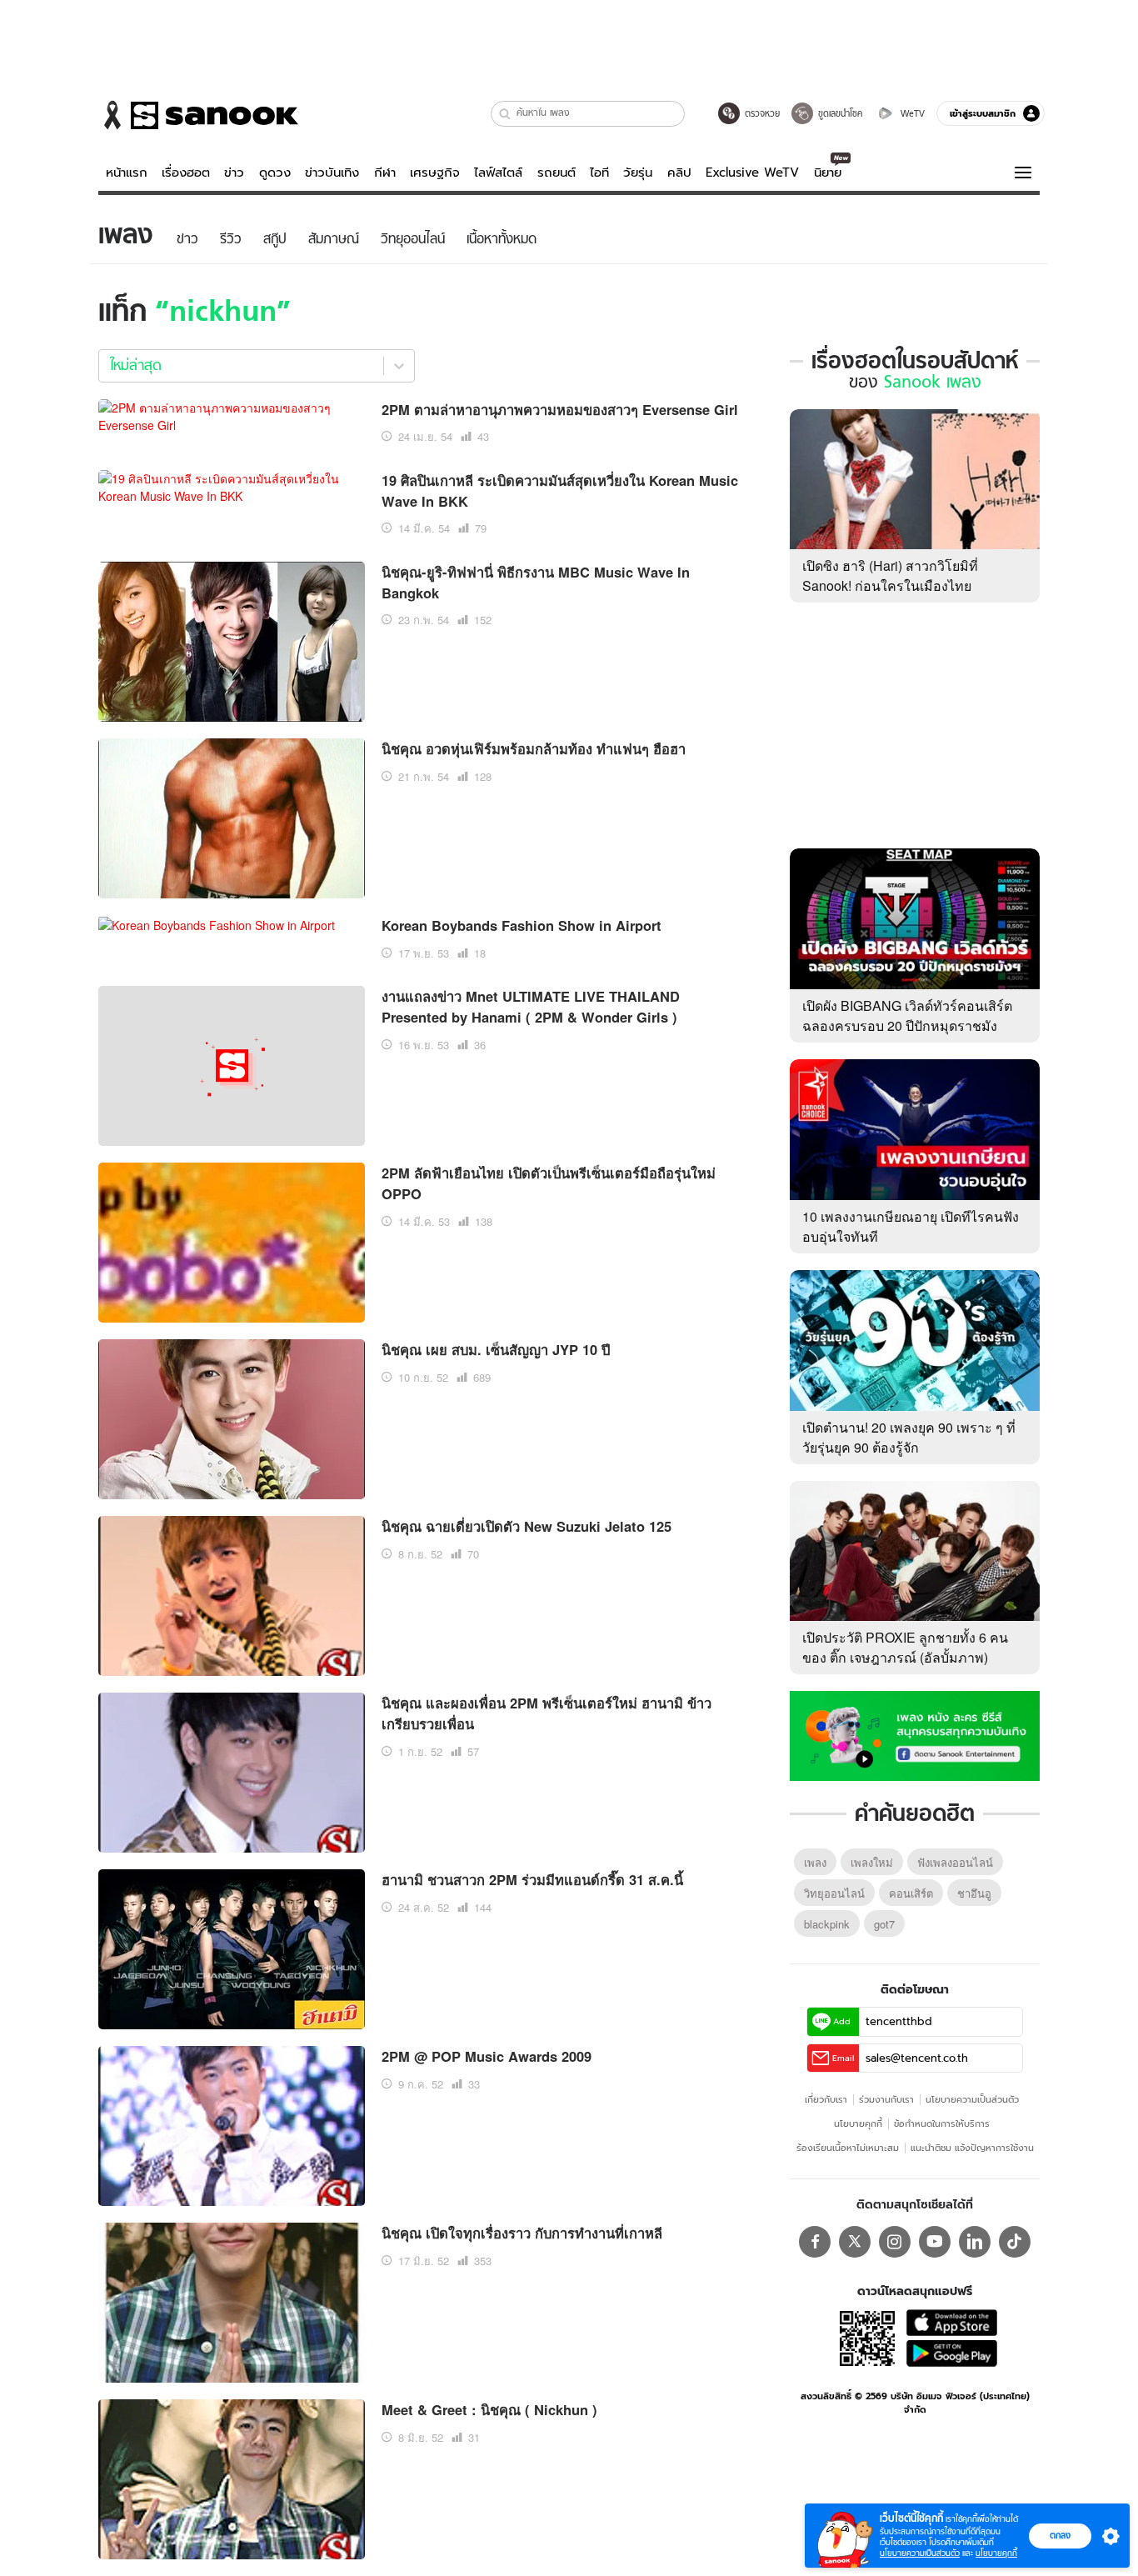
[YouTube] (935, 2242)
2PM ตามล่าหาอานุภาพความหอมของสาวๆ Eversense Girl (560, 409)
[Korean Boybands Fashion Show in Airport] (217, 923)
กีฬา (385, 173)
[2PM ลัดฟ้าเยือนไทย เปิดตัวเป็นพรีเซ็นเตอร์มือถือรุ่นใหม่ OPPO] (232, 1241)
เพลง (815, 1862)
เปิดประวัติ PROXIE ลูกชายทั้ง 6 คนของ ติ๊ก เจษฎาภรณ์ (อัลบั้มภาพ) (905, 1647)
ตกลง (1060, 2535)
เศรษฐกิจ (435, 173)
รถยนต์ (557, 173)
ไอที (599, 173)
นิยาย (828, 173)
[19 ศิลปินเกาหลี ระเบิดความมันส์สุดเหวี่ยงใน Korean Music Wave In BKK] (232, 485)
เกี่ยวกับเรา (826, 2099)
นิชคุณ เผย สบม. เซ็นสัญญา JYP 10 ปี (496, 1349)
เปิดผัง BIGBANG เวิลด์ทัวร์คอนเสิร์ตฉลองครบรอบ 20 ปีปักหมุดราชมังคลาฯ (907, 1025)
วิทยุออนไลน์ (834, 1893)
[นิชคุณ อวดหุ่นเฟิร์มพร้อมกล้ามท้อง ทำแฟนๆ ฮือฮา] (232, 816)
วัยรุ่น (638, 173)
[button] (505, 114)
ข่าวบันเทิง (332, 173)
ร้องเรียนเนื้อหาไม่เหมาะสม (848, 2148)
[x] (855, 2242)
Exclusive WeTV (752, 173)
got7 (884, 1924)
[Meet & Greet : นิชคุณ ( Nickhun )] (232, 2478)
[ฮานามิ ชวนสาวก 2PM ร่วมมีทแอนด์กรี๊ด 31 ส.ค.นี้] (232, 1948)
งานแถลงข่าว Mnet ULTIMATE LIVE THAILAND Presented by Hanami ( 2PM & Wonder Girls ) (531, 1006)
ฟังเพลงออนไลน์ (955, 1862)
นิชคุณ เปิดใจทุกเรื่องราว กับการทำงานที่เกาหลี (522, 2233)
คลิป (679, 173)
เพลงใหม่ (872, 1862)
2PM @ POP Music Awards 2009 (487, 2056)
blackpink (827, 1924)
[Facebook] (815, 2242)
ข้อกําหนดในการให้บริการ (942, 2123)
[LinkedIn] (975, 2242)
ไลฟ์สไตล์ (498, 173)
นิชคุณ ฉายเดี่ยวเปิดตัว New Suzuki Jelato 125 (527, 1526)
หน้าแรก (127, 173)
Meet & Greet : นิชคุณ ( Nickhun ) (489, 2409)
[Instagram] (895, 2242)
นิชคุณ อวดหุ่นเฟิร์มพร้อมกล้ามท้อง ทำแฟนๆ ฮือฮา (534, 748)
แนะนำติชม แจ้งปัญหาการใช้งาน (972, 2148)
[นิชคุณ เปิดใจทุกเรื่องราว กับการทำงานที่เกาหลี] (232, 2301)
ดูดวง (275, 173)
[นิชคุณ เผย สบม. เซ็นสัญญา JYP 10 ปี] (232, 1418)
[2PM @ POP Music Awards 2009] (232, 2124)
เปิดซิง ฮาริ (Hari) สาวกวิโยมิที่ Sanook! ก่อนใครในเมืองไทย (890, 575)
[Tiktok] (1015, 2242)
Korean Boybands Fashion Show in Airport (522, 925)
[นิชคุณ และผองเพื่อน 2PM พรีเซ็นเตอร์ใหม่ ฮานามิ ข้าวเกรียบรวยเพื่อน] (232, 1771)
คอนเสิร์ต (911, 1893)
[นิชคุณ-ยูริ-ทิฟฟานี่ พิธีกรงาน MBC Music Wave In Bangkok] (232, 639)
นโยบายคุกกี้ (858, 2123)
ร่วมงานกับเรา (886, 2099)
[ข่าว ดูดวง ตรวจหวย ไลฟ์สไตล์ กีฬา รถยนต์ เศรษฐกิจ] (198, 115)
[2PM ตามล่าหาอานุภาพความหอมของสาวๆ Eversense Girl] (232, 414)
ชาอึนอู (974, 1893)
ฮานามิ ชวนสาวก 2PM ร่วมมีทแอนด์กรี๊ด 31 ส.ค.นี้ (532, 1879)
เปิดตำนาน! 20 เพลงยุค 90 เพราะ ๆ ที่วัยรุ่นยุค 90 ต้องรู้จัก (909, 1437)
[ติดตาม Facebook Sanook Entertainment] (915, 1734)
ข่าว (234, 173)
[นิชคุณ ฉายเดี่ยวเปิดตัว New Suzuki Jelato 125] (232, 1594)
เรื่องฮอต (186, 173)
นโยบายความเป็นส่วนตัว (972, 2099)
